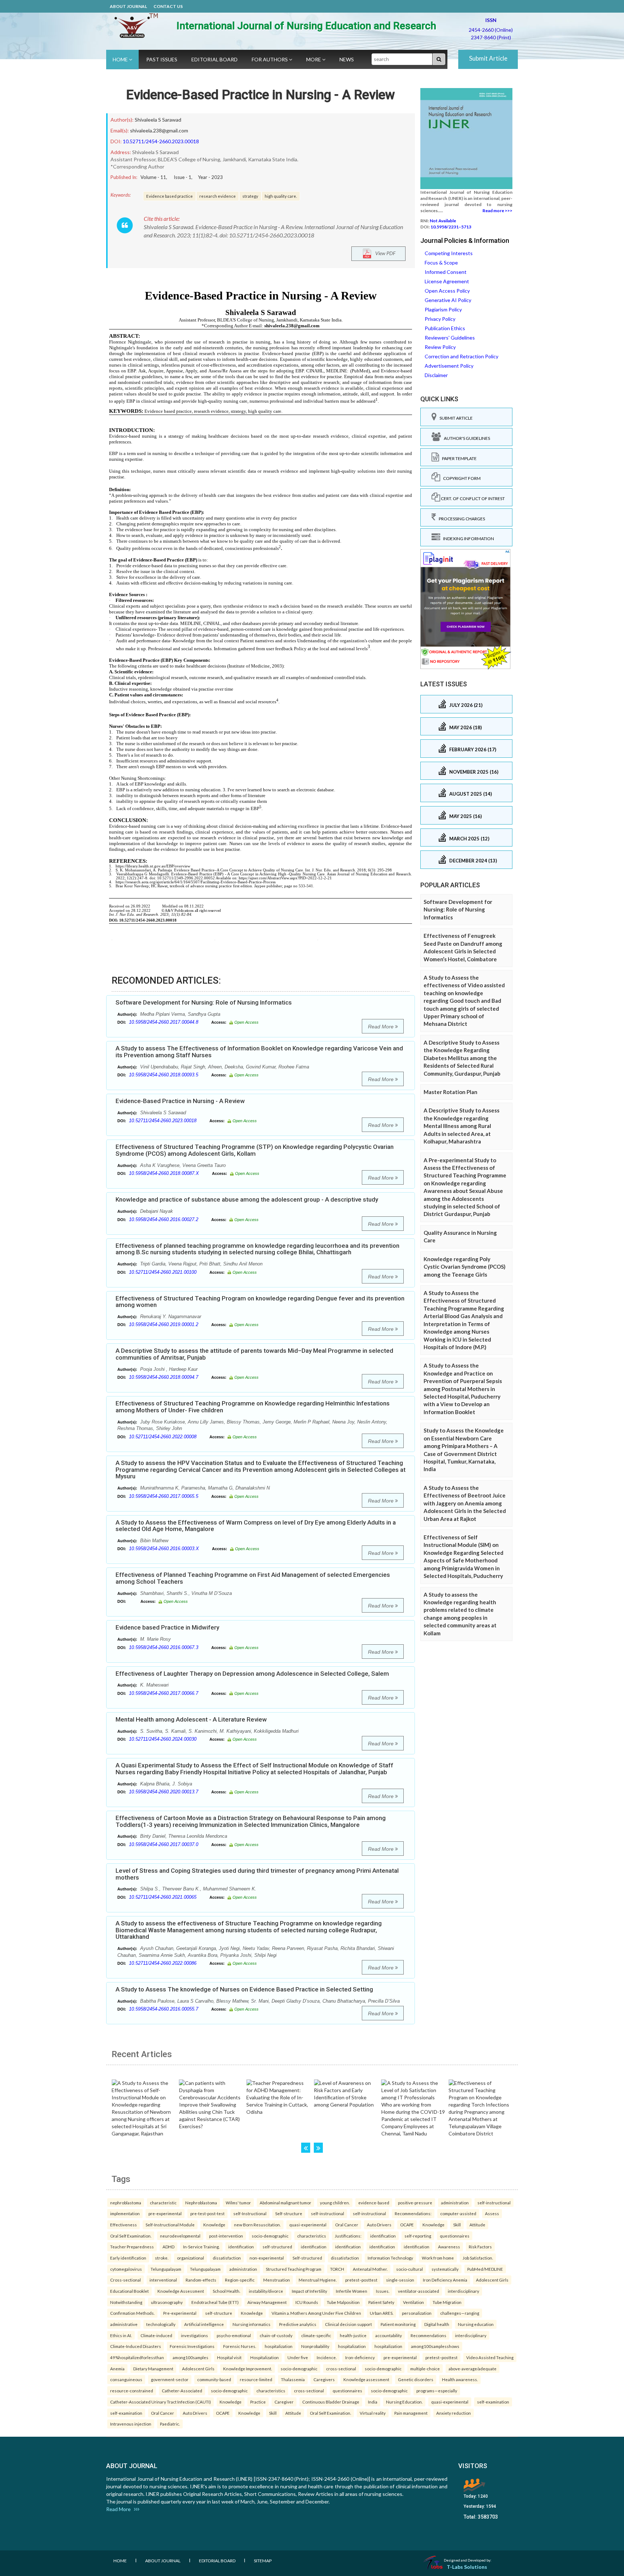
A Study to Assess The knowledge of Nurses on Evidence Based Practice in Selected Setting (244, 1989)
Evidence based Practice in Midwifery (167, 1627)
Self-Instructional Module (170, 2225)
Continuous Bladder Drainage (331, 2402)
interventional (163, 2280)
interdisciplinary (463, 2291)
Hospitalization (265, 2357)
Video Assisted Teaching (490, 2357)
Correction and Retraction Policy (461, 356)
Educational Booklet (129, 2291)
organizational (190, 2258)
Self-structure (289, 2213)
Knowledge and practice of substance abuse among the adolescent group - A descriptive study (247, 1199)
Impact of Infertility (309, 2291)
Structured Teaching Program (294, 2269)
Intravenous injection (131, 2424)
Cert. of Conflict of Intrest (473, 498)
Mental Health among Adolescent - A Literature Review (191, 1719)
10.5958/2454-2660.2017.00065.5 (164, 1496)
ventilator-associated (419, 2291)
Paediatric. (170, 2424)
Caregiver (284, 2402)
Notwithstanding (126, 2302)
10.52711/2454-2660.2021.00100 (163, 1272)
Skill (457, 2225)
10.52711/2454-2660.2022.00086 (163, 1963)
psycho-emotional (234, 2335)
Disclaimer (436, 375)
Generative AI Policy (448, 300)
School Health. (226, 2291)
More (314, 59)
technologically (161, 2324)
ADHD (168, 2247)
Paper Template (458, 458)
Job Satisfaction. (478, 2258)
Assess (492, 2213)
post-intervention (226, 2236)
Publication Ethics (445, 328)
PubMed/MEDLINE (485, 2269)
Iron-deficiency (360, 2357)
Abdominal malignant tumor (285, 2203)
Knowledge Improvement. (248, 2369)
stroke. (162, 2258)
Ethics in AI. (121, 2335)
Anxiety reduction (454, 2413)
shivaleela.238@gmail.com (159, 130)
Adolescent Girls (492, 2280)
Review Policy (440, 347)
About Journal (128, 6)
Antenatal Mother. (370, 2269)
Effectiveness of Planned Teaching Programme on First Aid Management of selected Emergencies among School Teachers (253, 1578)
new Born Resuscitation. (257, 2225)
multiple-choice (425, 2369)
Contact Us (168, 6)
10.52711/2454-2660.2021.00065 (163, 1897)
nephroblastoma (126, 2203)
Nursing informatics (252, 2324)
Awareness (449, 2247)
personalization (417, 2313)
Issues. (383, 2291)
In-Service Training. (201, 2247)
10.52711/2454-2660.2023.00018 (161, 141)
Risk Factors (480, 2247)
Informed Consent (446, 272)
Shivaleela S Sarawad (158, 120)
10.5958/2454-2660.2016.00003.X (164, 1549)
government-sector (170, 2379)
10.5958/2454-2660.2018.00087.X (164, 1173)
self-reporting (418, 2236)
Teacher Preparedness (132, 2247)
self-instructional (494, 2203)
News (347, 59)
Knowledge (214, 2225)
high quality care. (281, 196)
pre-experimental (165, 2213)
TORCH (337, 2269)
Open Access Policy (447, 291)
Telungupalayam (166, 2269)
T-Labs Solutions (467, 2567)
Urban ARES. (382, 2313)
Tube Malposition (343, 2302)
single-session (400, 2280)
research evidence (218, 196)
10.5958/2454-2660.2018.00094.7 (164, 1377)
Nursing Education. (404, 2402)
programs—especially (437, 2391)
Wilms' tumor (238, 2203)
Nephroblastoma (201, 2203)
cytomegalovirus (126, 2269)
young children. (335, 2203)
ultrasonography (167, 2302)
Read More (382, 1027)
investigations (194, 2335)
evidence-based (374, 2203)
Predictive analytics (298, 2324)
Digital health (437, 2324)
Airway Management (267, 2302)
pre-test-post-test (207, 2213)
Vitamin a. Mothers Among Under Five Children (316, 2313)
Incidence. (327, 2357)
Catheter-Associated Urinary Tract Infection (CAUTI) (161, 2402)
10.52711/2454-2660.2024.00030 (163, 1739)
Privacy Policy (440, 319)
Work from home (438, 2258)
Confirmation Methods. (132, 2313)
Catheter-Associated (182, 2391)
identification (383, 2236)
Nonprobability (315, 2346)
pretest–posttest (361, 2280)
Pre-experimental (180, 2313)
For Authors (270, 59)
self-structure (219, 2313)
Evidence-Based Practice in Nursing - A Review (261, 95)
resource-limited (256, 2379)
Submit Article (488, 58)
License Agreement (447, 281)
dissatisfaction (227, 2258)
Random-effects (201, 2280)
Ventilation (413, 2302)
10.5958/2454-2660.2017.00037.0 (164, 1844)
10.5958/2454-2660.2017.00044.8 (164, 1022)
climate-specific (316, 2335)
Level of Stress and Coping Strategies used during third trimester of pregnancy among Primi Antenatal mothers (257, 1874)
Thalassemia (293, 2379)
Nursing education (476, 2324)
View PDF (384, 253)
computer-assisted (458, 2213)
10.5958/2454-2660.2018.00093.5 (164, 1075)
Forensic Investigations (192, 2346)
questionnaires (455, 2236)
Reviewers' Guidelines (450, 338)
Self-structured (307, 2258)
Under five (298, 2357)
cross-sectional (341, 2369)
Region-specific (240, 2280)
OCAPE (407, 2225)
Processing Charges (460, 519)
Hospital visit (229, 2357)
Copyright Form (460, 478)
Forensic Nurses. (240, 2346)
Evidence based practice (170, 196)
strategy (250, 196)
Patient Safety (381, 2302)
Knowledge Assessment (181, 2291)
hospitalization (279, 2346)
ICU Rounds (307, 2302)
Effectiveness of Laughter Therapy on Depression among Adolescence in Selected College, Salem (252, 1674)
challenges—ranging (460, 2313)
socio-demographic (270, 2236)
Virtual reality (373, 2413)
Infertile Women (352, 2291)
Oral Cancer (347, 2225)
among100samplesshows (435, 2346)
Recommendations (428, 2335)
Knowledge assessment (366, 2379)
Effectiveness (123, 2225)
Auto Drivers (379, 2225)
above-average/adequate (473, 2369)
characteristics (312, 2236)
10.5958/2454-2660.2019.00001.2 (164, 1324)
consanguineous (126, 2379)
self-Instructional (250, 2213)
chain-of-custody (276, 2335)
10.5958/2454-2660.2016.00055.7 (164, 2009)
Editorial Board (214, 59)
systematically (445, 2269)
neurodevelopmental (180, 2236)
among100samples (190, 2357)
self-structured (277, 2247)
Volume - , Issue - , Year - (182, 177)
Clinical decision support (348, 2324)
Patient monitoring (398, 2324)
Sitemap (263, 2561)
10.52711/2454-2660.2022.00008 (163, 1437)
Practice (258, 2402)
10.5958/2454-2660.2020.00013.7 (164, 1792)
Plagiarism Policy (443, 309)
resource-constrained (132, 2391)
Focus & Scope (441, 263)
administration (455, 2203)
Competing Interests (449, 253)
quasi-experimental (308, 2225)
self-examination (493, 2402)
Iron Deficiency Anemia (445, 2280)
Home (121, 59)
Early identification (128, 2258)
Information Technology (390, 2258)
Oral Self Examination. (131, 2236)
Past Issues (162, 59)
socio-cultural (409, 2269)
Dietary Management (153, 2369)
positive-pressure (415, 2203)
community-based (214, 2379)
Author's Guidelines (465, 438)
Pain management (411, 2413)
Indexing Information (467, 539)
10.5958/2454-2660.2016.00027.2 (164, 1219)
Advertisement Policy (449, 366)
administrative (124, 2324)
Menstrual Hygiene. (318, 2280)
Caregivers (324, 2379)
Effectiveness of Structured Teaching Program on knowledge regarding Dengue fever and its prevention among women (260, 1302)
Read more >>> (497, 211)
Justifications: (348, 2236)
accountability (389, 2335)
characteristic (163, 2203)
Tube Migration (447, 2302)
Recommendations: (413, 2213)
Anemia (117, 2369)
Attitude (477, 2225)
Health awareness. (460, 2379)
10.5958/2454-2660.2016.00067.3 (164, 1647)
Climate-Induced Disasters (136, 2346)
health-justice (353, 2335)
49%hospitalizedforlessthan (137, 2357)
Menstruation (277, 2280)
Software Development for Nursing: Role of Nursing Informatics (204, 1002)
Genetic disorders (416, 2379)
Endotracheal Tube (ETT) (215, 2302)
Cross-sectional (125, 2280)
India (373, 2402)
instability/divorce (266, 2291)
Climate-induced (156, 2335)
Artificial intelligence (204, 2324)
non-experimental (267, 2258)
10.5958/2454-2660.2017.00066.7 (164, 1693)
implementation (125, 2213)
